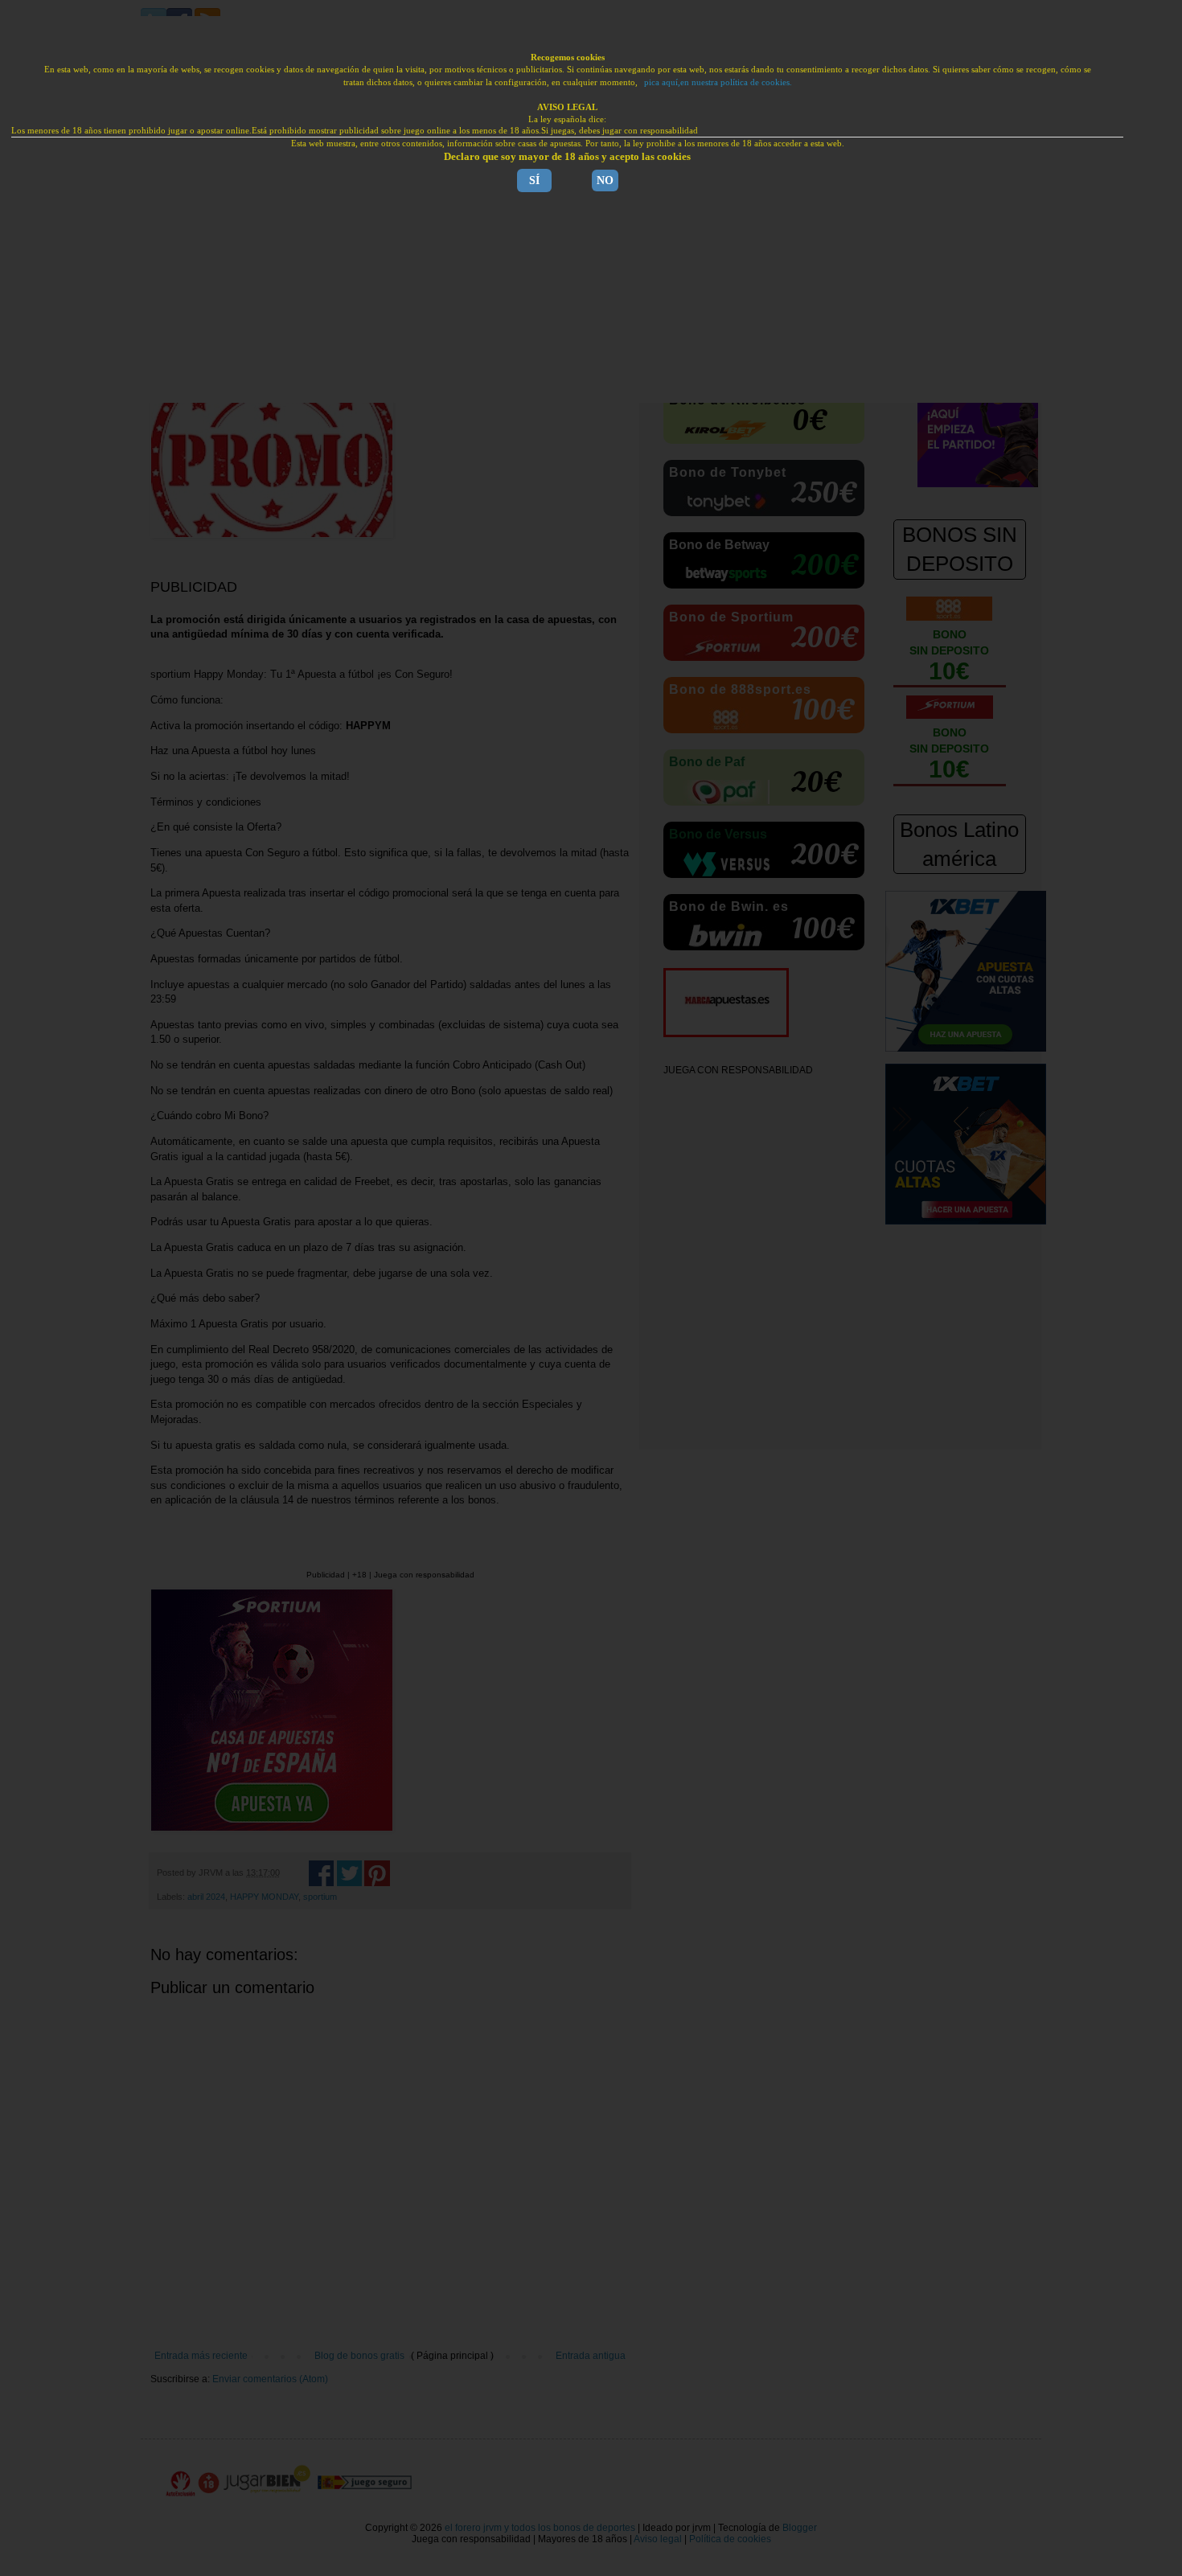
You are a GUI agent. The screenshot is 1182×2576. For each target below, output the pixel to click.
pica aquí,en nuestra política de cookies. (718, 82)
